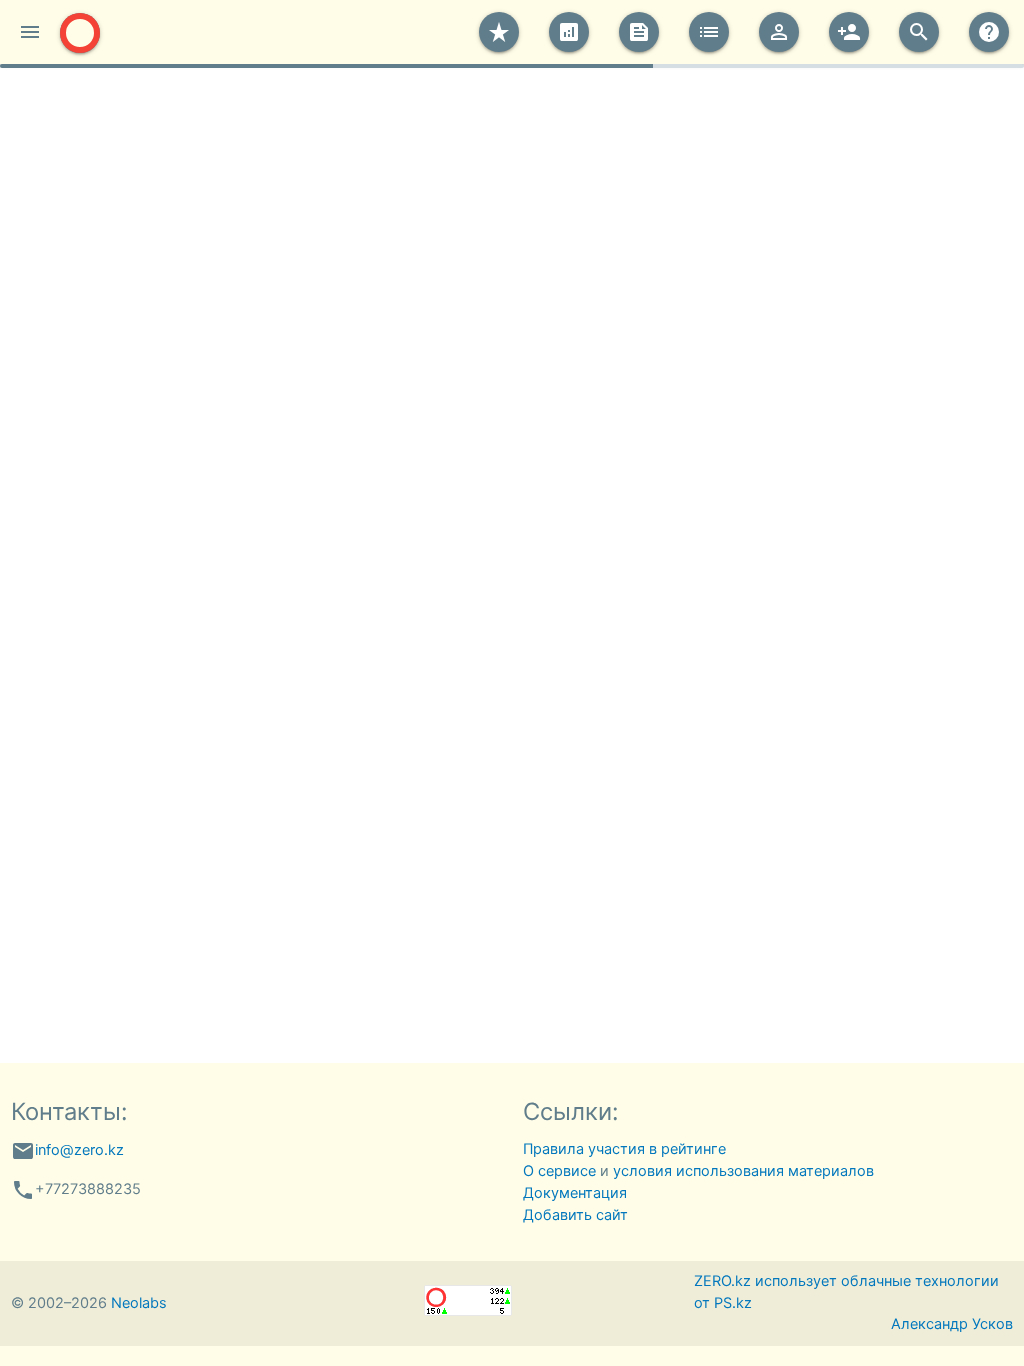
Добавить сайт (575, 1215)
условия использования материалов (743, 1171)
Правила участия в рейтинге (624, 1149)
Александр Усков (952, 1324)
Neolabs (139, 1303)
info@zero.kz (79, 1150)
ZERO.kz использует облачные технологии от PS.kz (846, 1292)
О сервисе (559, 1171)
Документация (575, 1193)
